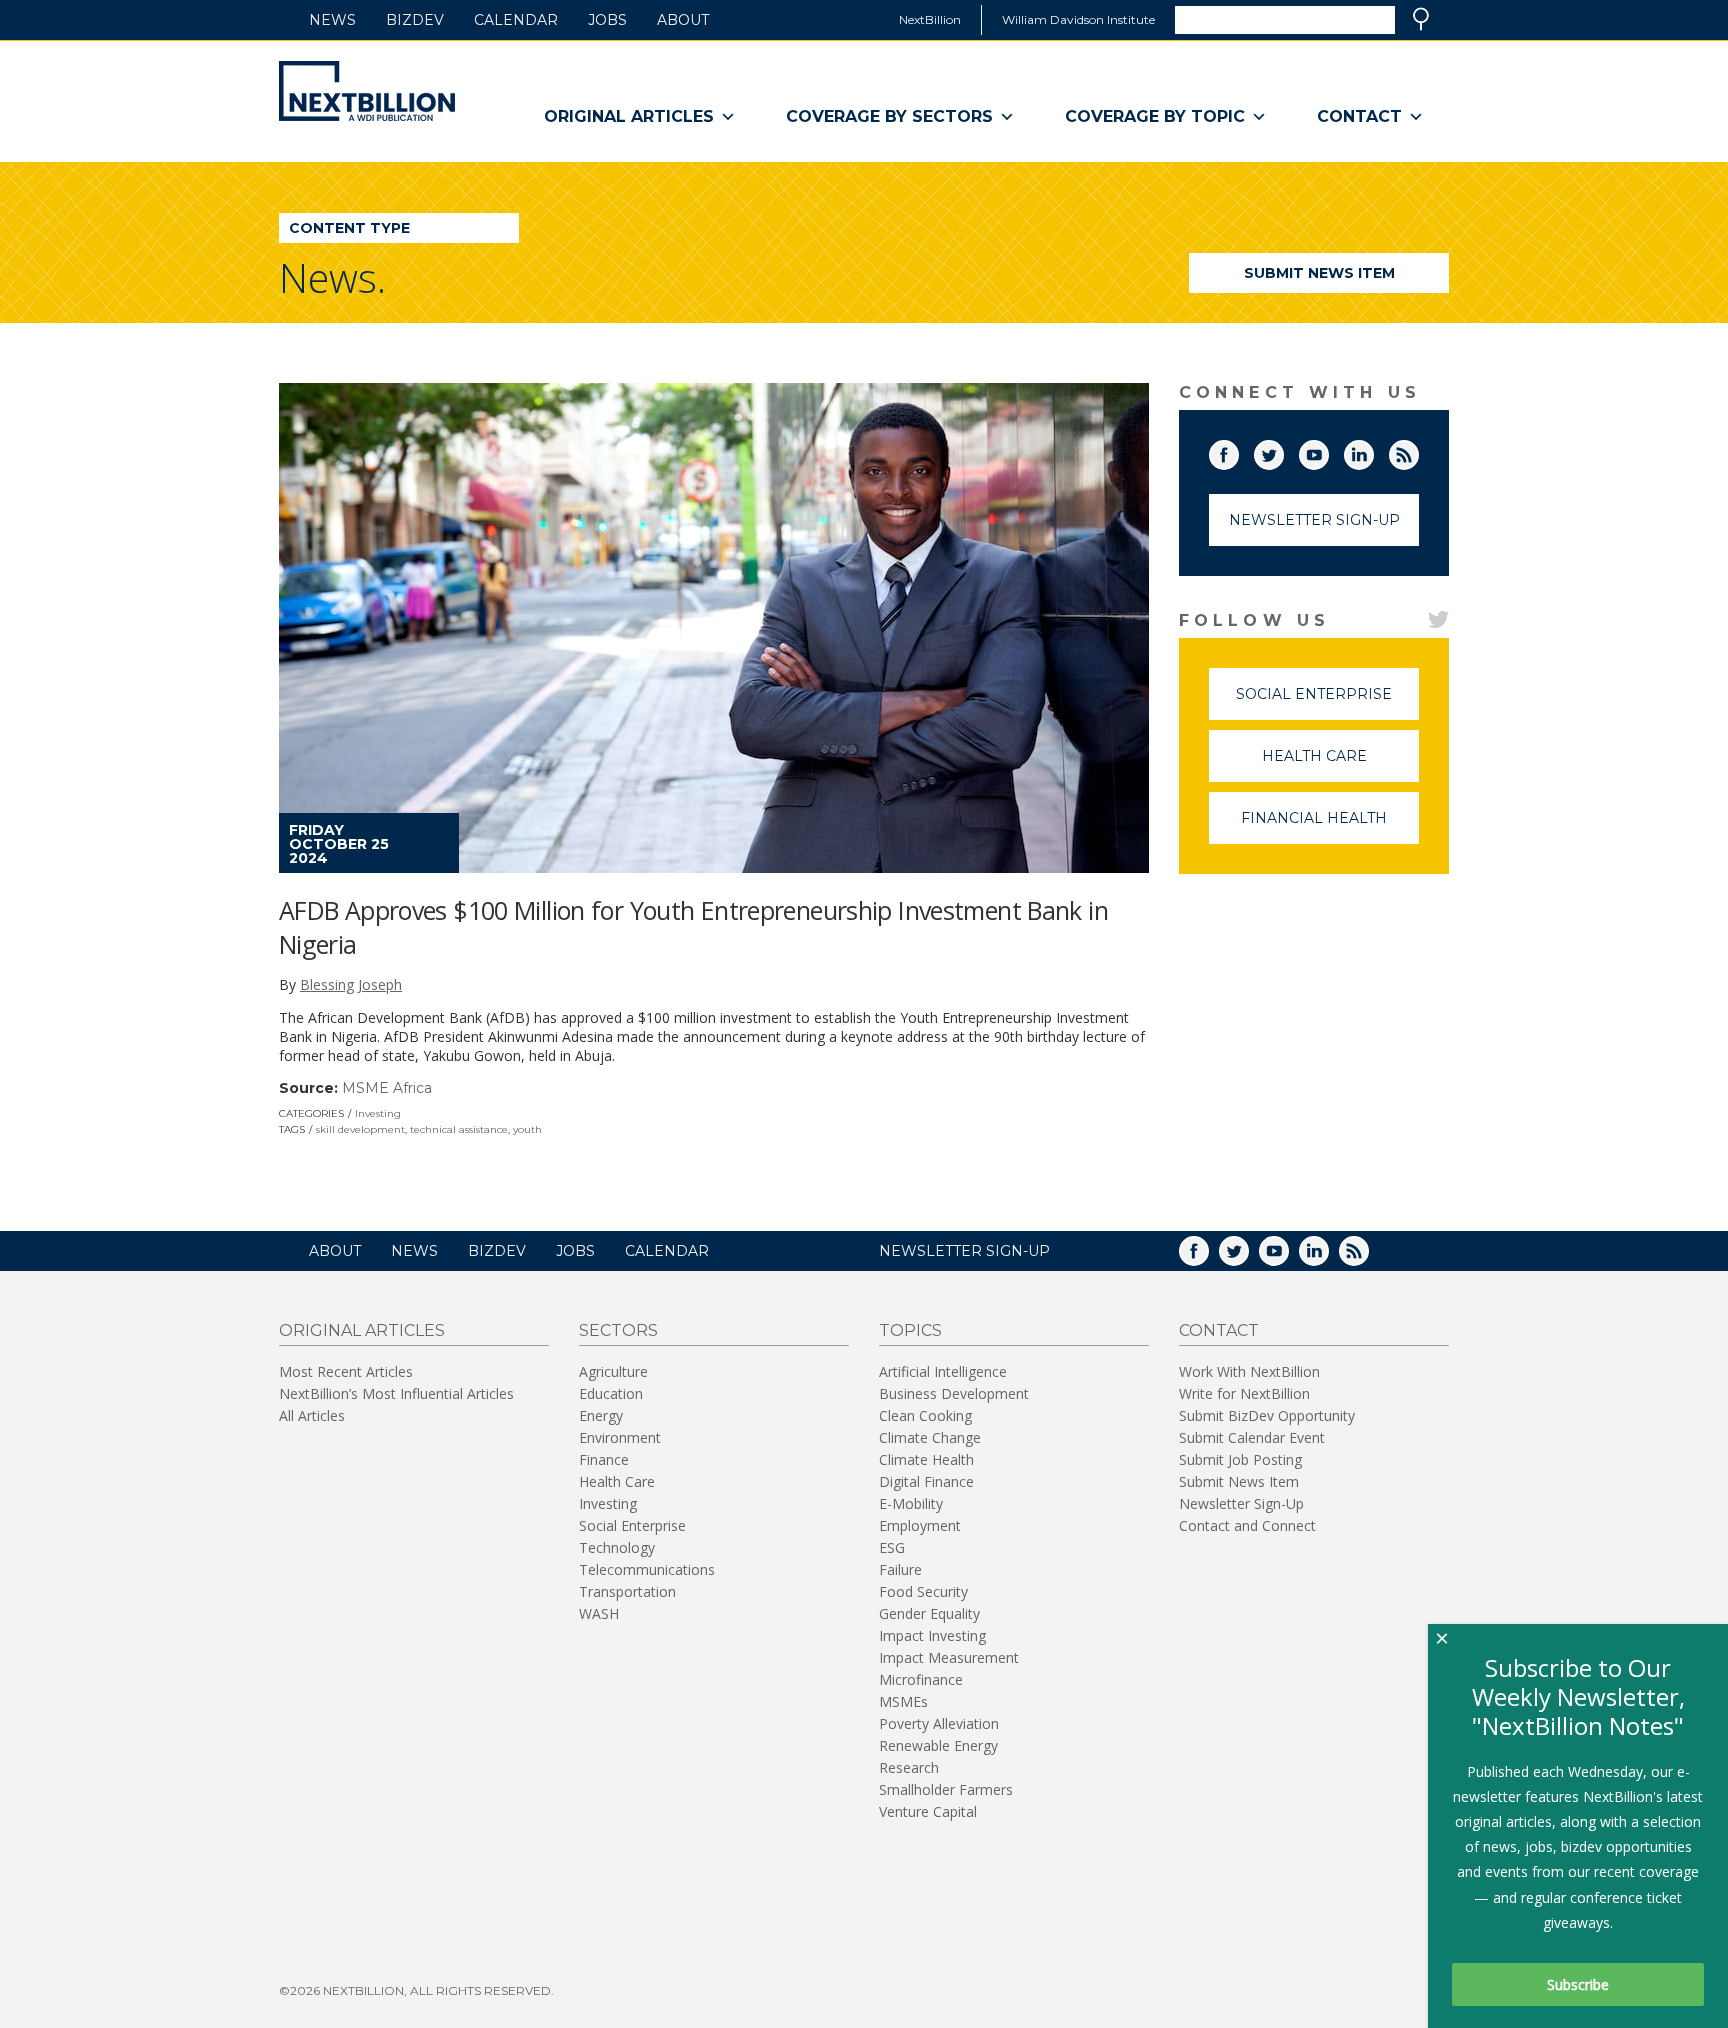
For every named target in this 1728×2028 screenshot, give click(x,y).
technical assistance (459, 1129)
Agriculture (613, 1371)
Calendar (516, 20)
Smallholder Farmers (946, 1789)
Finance (604, 1459)
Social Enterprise (1327, 702)
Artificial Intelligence (943, 1371)
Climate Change (930, 1437)
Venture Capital (928, 1811)
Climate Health (926, 1459)
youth (527, 1129)
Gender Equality (929, 1613)
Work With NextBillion (1249, 1371)
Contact (1359, 116)
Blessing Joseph (351, 984)
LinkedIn (1373, 451)
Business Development (954, 1393)
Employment (920, 1525)
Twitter (1283, 451)
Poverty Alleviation (939, 1723)
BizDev (415, 20)
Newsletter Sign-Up (1314, 520)
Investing (378, 1113)
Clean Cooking (925, 1415)
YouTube (1328, 451)
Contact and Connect (1247, 1525)
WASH (599, 1613)
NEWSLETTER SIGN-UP (964, 1251)
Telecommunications (647, 1569)
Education (611, 1393)
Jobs (607, 20)
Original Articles (629, 116)
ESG (892, 1547)
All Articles (312, 1415)
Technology (617, 1547)
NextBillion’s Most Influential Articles (396, 1393)
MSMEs (903, 1701)
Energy (601, 1415)
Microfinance (921, 1679)
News (332, 20)
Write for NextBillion (1244, 1393)
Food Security (923, 1591)
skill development (360, 1129)
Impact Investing (932, 1635)
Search (1421, 19)
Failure (900, 1569)
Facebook (1238, 451)
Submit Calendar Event (1252, 1437)
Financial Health (1330, 826)
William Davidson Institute (1078, 19)
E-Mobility (911, 1503)
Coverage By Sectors (889, 116)
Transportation (627, 1591)
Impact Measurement (949, 1657)
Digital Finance (926, 1481)
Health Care (1340, 764)
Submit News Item (1319, 273)
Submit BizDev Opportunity (1267, 1415)
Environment (620, 1437)
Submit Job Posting (1240, 1459)
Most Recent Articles (346, 1371)
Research (909, 1767)
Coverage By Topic (1155, 116)
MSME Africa (387, 1088)
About (683, 20)
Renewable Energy (938, 1745)
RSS (1418, 451)
